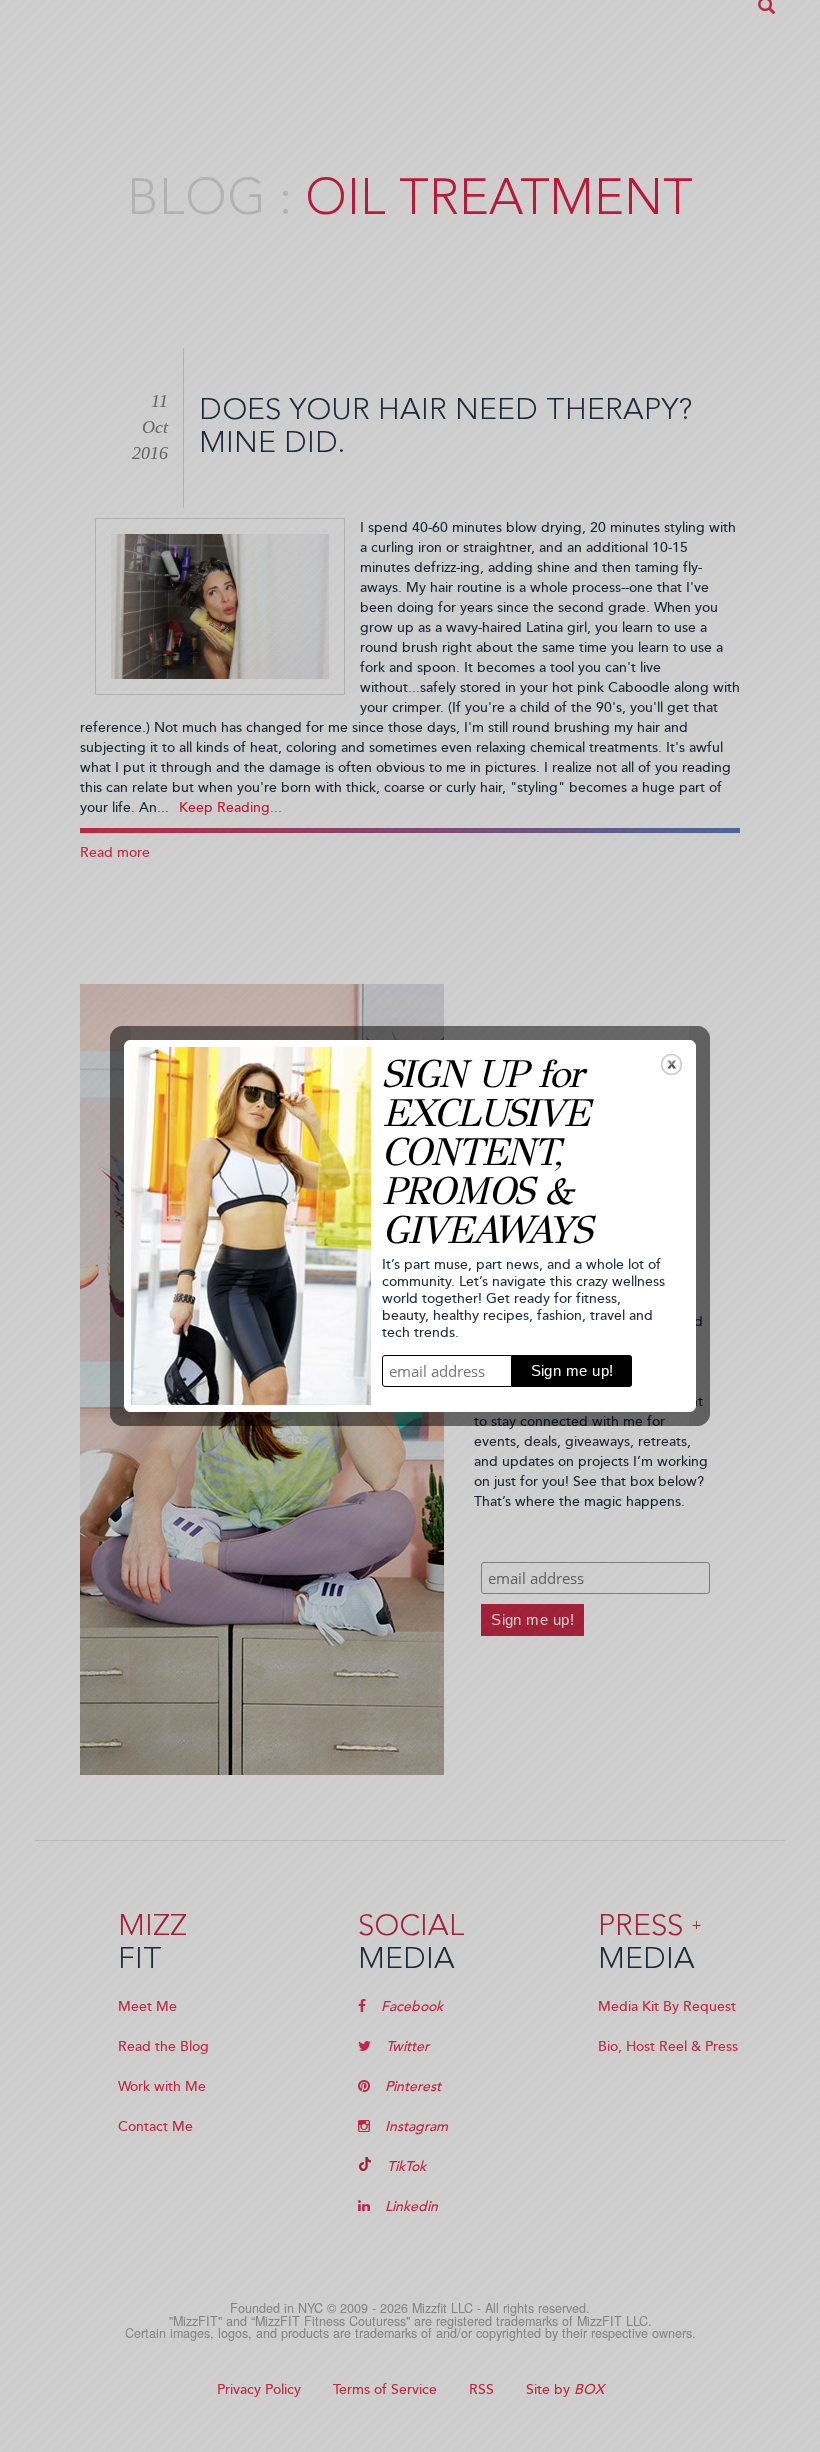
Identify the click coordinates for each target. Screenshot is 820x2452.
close (671, 1064)
